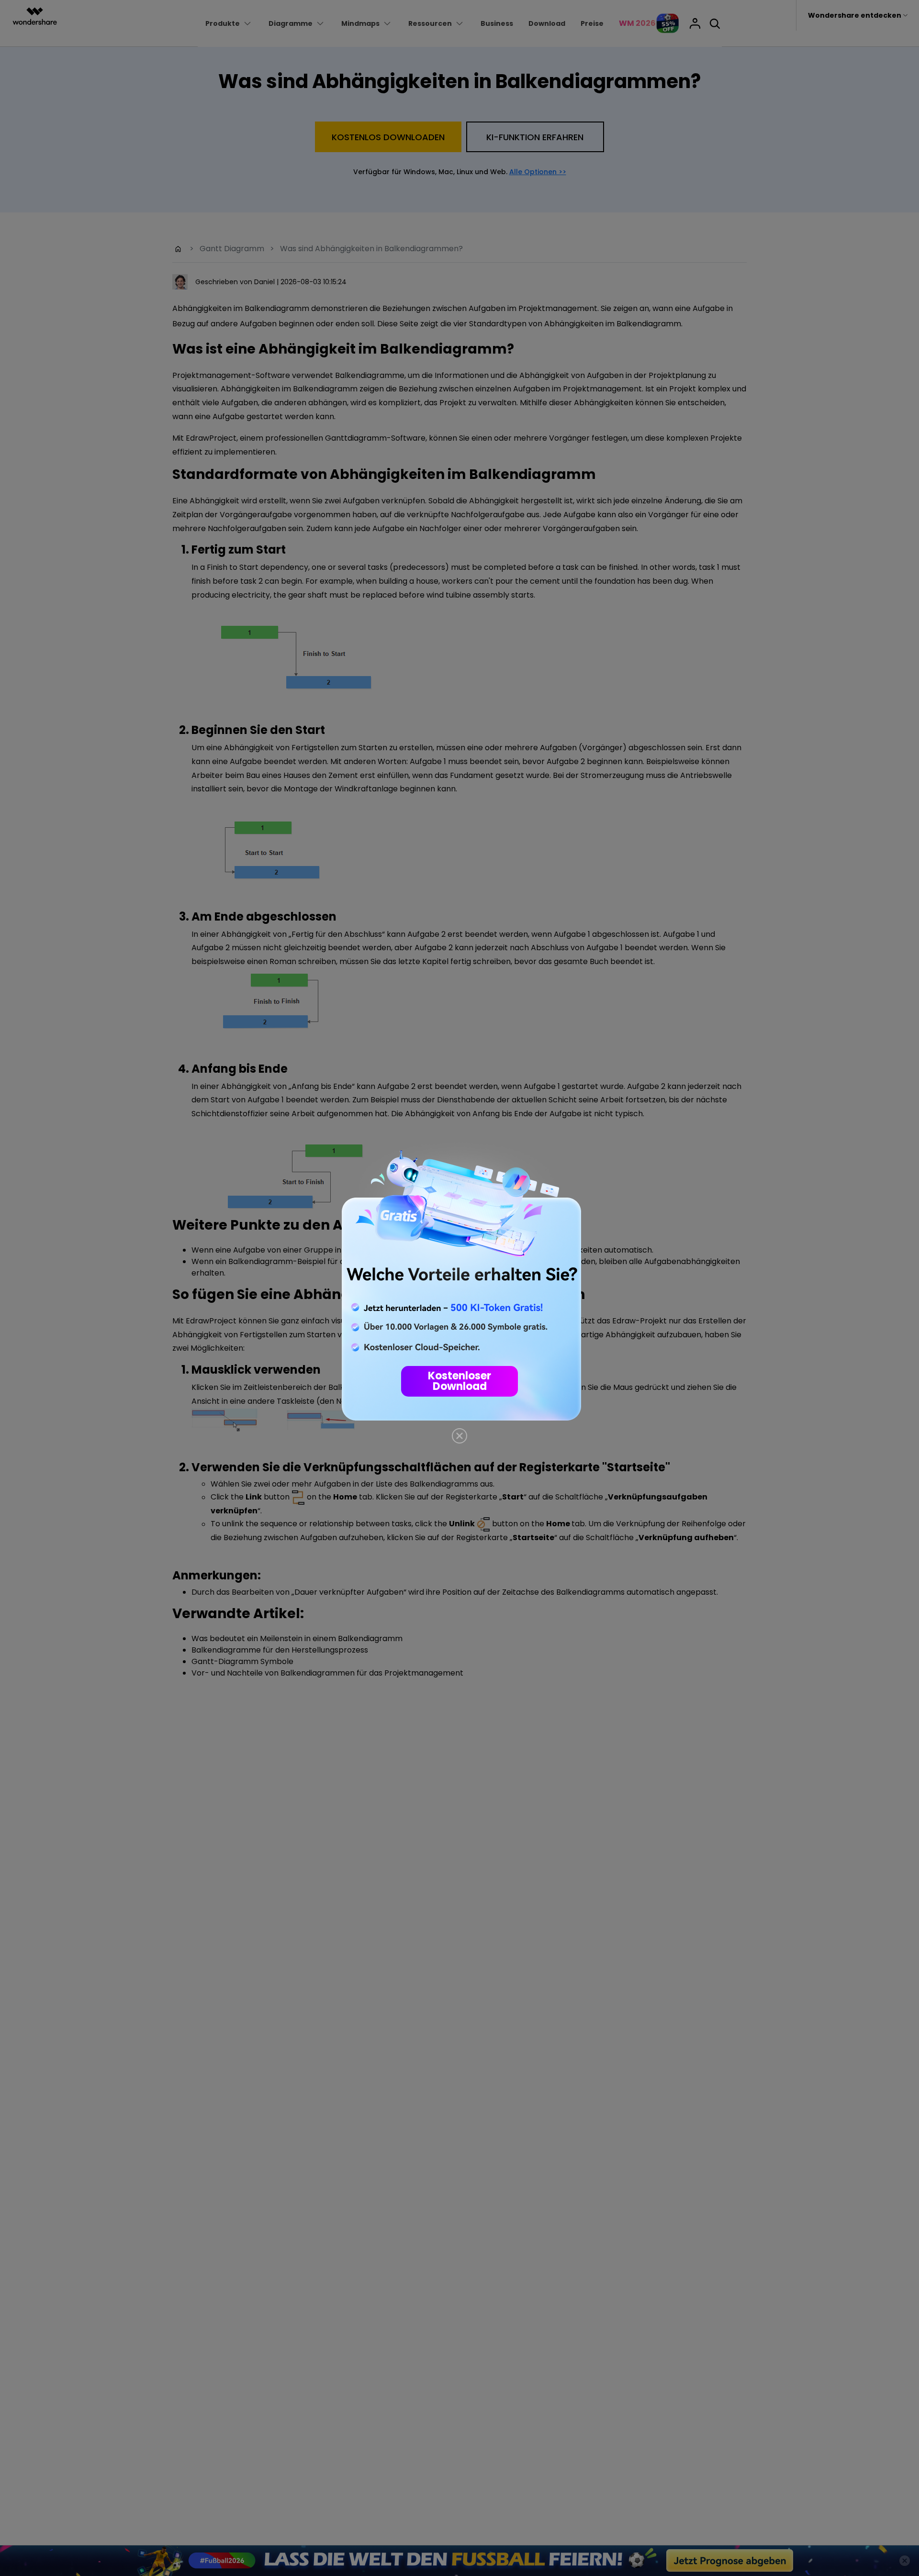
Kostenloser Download (459, 1381)
